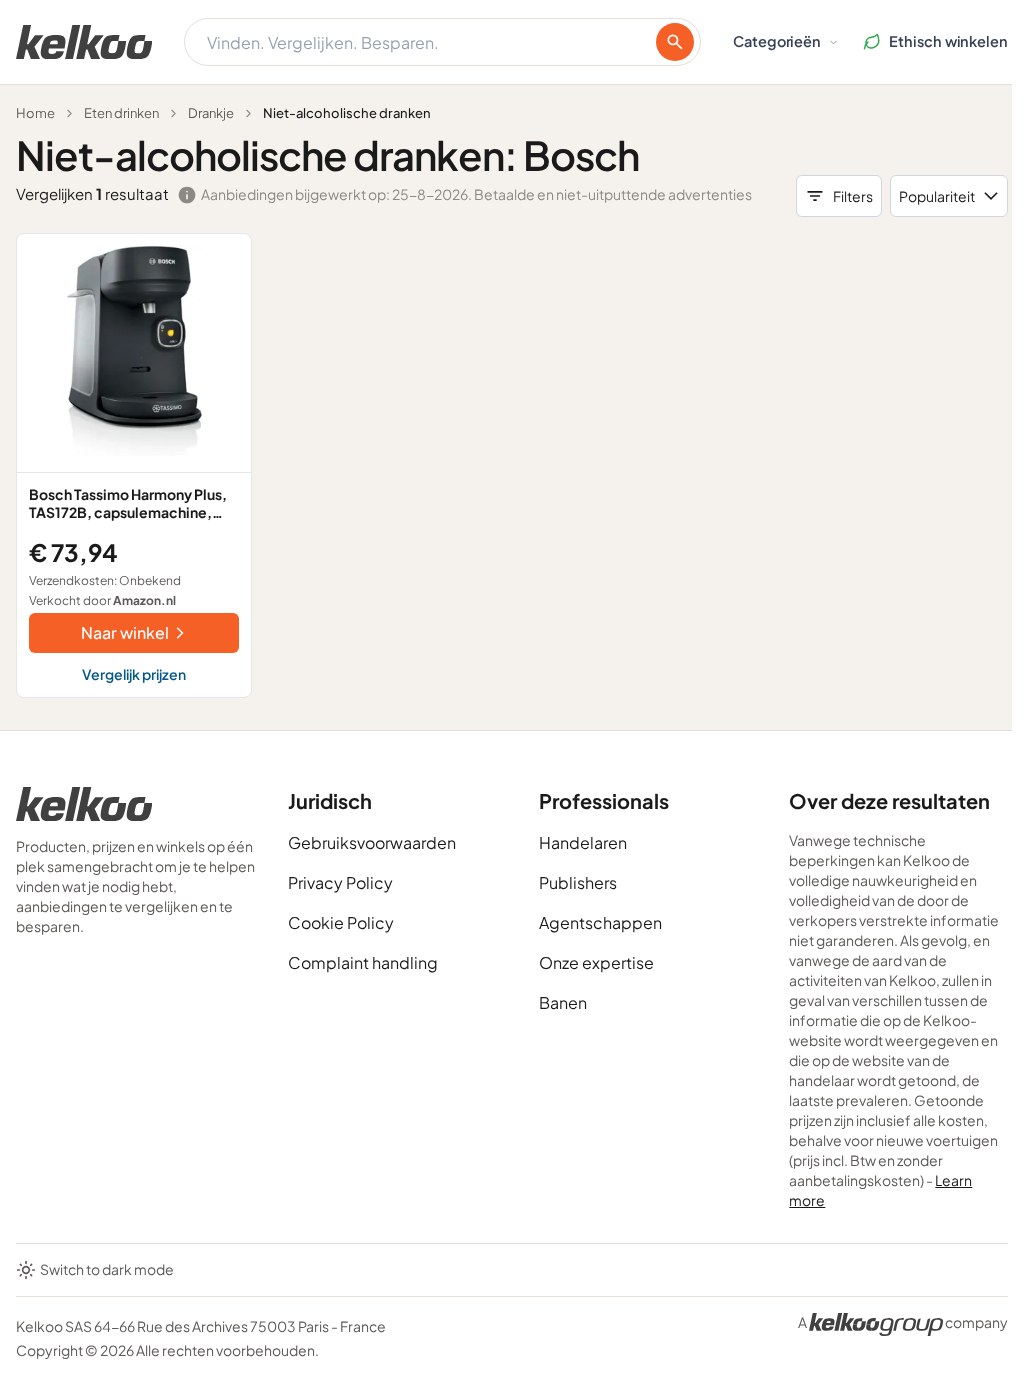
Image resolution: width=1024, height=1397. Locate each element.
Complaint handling (363, 962)
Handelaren (583, 842)
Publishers (578, 882)
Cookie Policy (341, 922)
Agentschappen (600, 922)
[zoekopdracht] (675, 42)
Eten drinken (121, 113)
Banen (563, 1002)
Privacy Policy (340, 882)
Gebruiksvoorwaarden (372, 842)
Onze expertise (596, 962)
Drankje (211, 113)
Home (35, 113)
